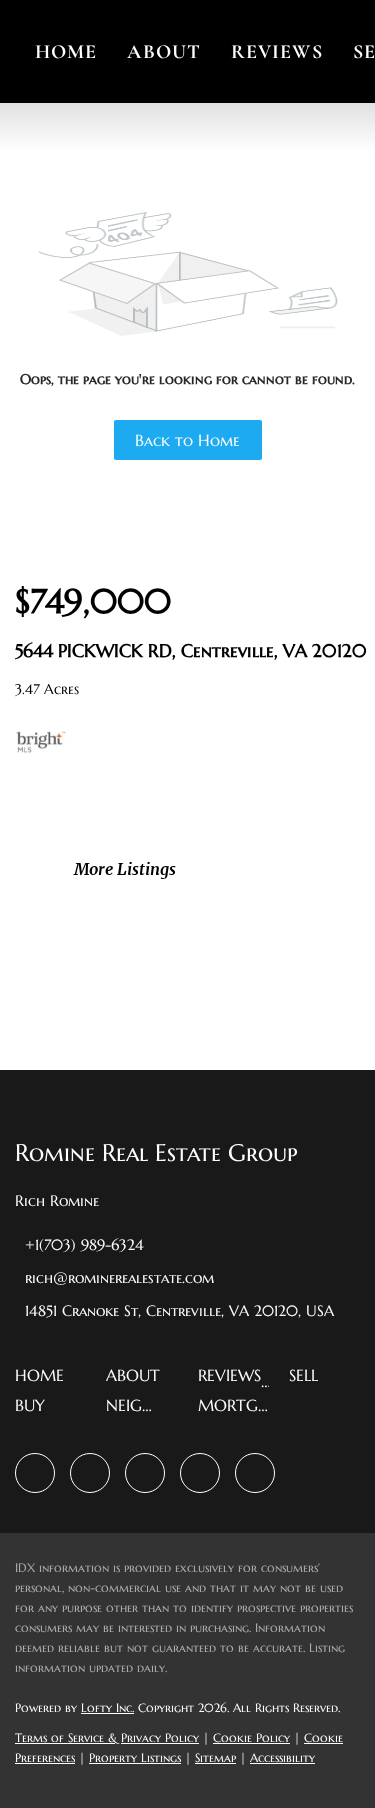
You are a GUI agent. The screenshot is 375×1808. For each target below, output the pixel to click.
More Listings (125, 869)
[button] (44, 1381)
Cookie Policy (251, 1737)
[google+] (255, 1473)
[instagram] (145, 1473)
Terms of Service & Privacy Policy (107, 1737)
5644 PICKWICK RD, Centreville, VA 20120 (191, 650)
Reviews (277, 52)
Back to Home (187, 440)
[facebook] (35, 1473)
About (164, 52)
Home (66, 52)
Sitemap (215, 1757)
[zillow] (90, 1473)
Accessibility (282, 1757)
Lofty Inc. (107, 1707)
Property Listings (135, 1757)
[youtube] (200, 1473)
